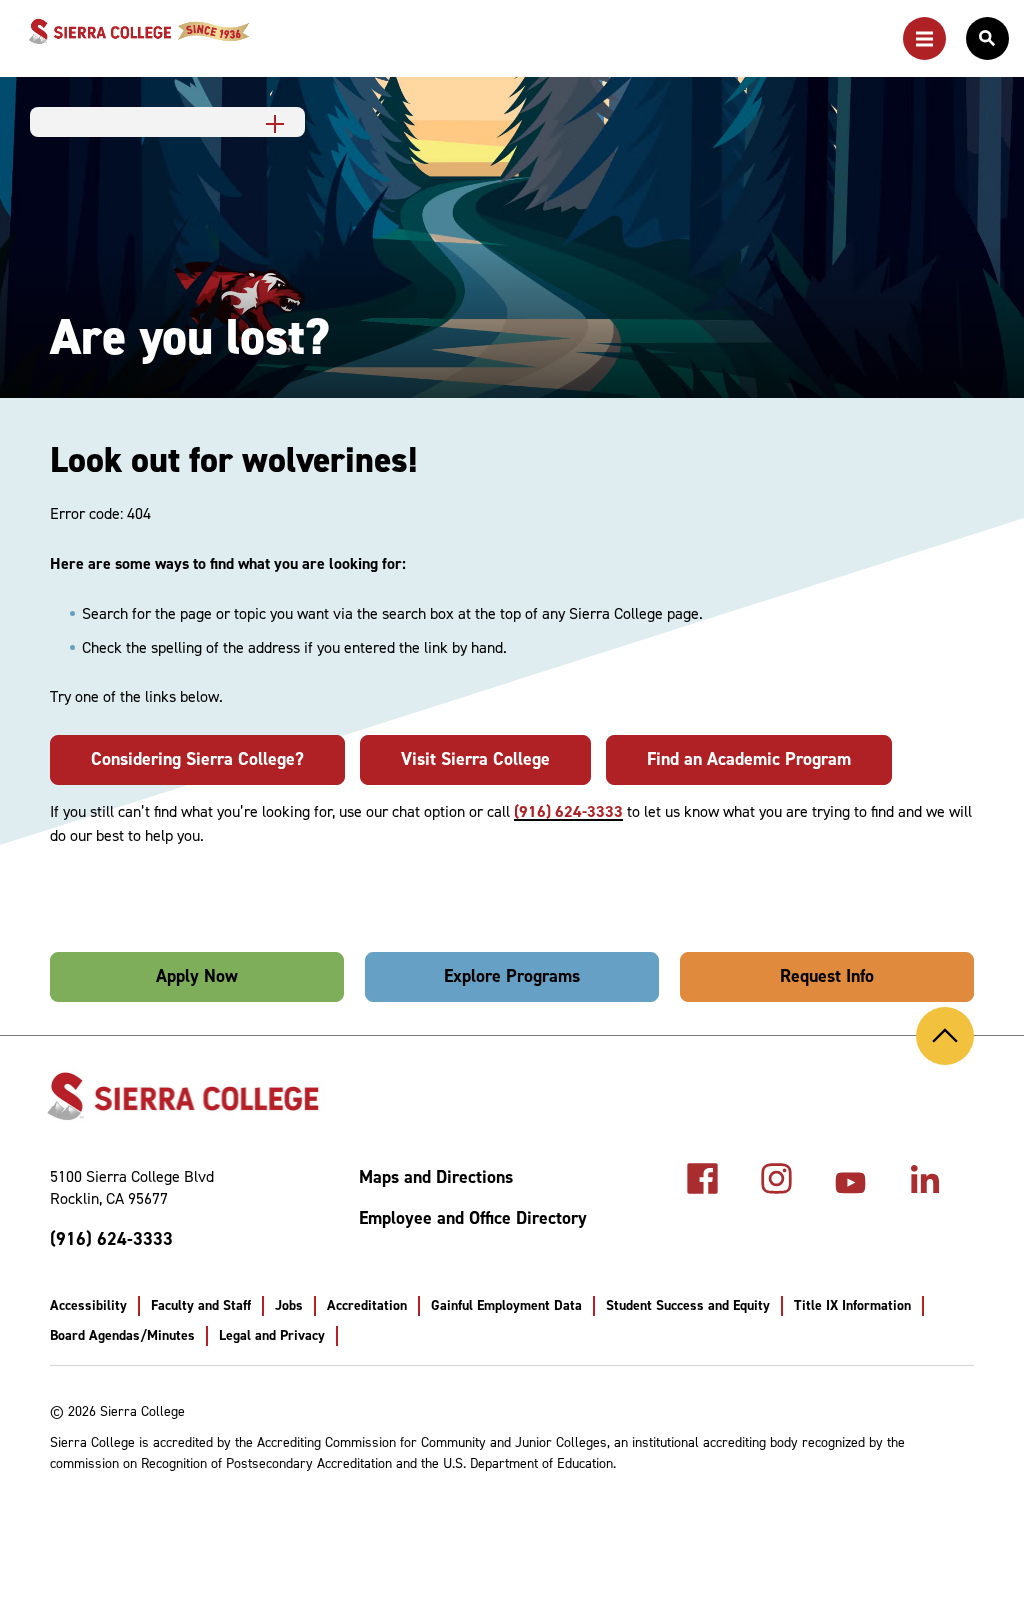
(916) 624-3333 (568, 811)
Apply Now (197, 976)
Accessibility (88, 1305)
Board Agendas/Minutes (122, 1335)
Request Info (827, 976)
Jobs (289, 1305)
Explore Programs (512, 976)
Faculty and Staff (201, 1305)
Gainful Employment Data (506, 1305)
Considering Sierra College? (197, 759)
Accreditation (367, 1305)
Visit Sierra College (475, 759)
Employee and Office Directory (473, 1218)
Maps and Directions (436, 1177)
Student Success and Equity (688, 1305)
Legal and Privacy (272, 1335)
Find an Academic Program (749, 759)
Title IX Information (852, 1305)
